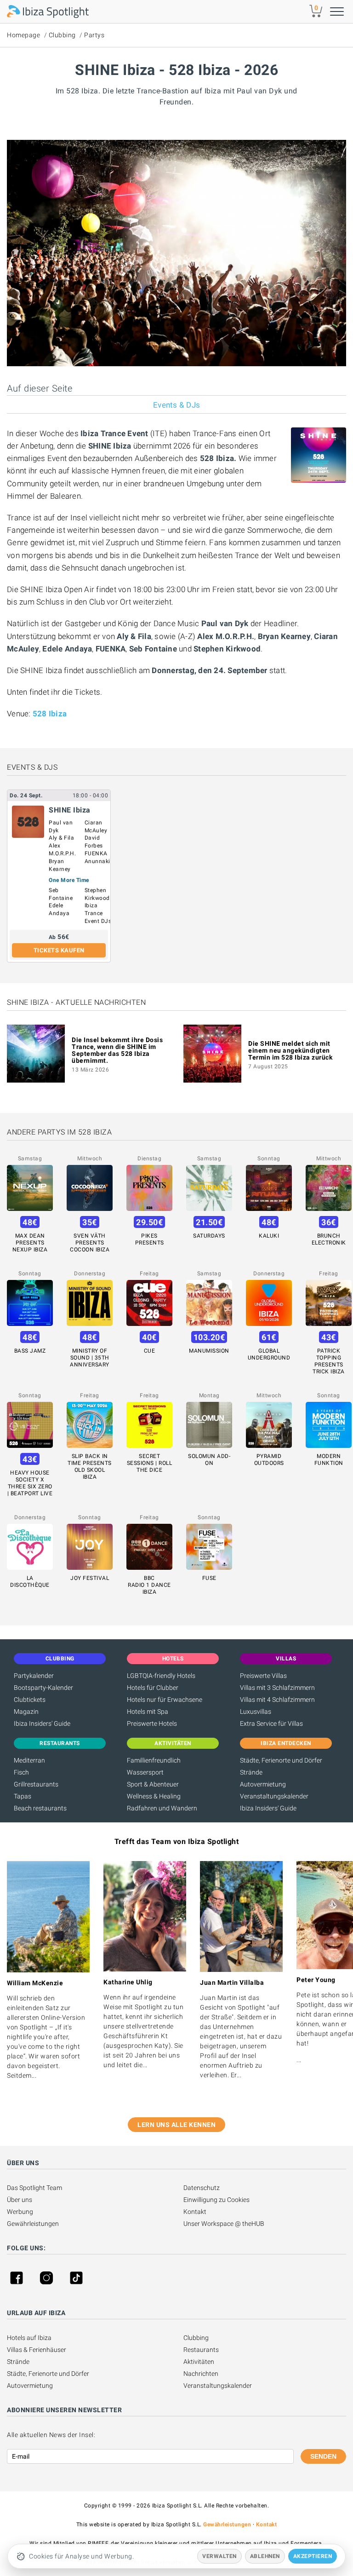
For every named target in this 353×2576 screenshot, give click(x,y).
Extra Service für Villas (271, 1723)
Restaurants (201, 2350)
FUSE (209, 1578)
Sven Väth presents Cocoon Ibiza (90, 1243)
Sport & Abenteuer (153, 1784)
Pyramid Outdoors (269, 1460)
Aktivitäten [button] (173, 1743)
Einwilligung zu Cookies (216, 2200)
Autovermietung (263, 1784)
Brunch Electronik (329, 1239)
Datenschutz (202, 2188)
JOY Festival (90, 1578)
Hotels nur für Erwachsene (165, 1700)
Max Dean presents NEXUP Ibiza (30, 1243)
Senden (323, 2456)
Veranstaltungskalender (274, 1796)
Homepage (23, 35)
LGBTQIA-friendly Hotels (161, 1676)
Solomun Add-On (209, 1460)
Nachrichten (201, 2374)
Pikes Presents (150, 1239)
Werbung (20, 2212)
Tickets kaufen (59, 950)
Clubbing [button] (60, 1659)
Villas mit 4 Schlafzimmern (277, 1700)
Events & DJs (176, 405)
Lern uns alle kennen (176, 2125)
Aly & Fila (61, 838)
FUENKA (96, 853)
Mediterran (29, 1760)
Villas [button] (286, 1659)
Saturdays (209, 1236)
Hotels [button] (173, 1659)
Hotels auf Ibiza (29, 2338)
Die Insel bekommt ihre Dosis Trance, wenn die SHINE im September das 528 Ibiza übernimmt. (117, 1050)
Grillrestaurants (36, 1784)
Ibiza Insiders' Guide (42, 1723)
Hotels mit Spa (148, 1712)
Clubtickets (30, 1700)
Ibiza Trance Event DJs (98, 913)
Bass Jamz (30, 1351)
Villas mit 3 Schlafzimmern (277, 1688)
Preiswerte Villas (263, 1676)
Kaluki (269, 1236)
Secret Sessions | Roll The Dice (150, 1463)
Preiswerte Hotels (152, 1723)
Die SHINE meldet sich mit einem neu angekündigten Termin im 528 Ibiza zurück (290, 1050)
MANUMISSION (209, 1351)
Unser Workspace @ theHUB (224, 2224)
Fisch (21, 1772)
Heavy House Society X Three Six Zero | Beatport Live (30, 1483)
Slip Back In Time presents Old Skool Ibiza (90, 1467)
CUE (150, 1351)
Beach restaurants (40, 1808)
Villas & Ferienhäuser (37, 2350)
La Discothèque (30, 1582)
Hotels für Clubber (153, 1688)
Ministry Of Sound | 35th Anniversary (90, 1358)
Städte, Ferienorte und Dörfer (281, 1760)
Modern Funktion (329, 1460)
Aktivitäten (199, 2362)
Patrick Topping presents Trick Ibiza (329, 1361)
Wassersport (145, 1772)
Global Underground (269, 1354)
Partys (94, 35)
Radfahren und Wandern (162, 1808)
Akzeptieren (313, 2556)
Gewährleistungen (33, 2224)
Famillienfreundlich (154, 1760)
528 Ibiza (50, 714)
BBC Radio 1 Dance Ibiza (149, 1585)
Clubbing (62, 35)
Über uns (20, 2200)
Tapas (23, 1796)
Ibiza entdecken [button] (286, 1743)
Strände (251, 1772)
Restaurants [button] (60, 1743)
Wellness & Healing (154, 1796)
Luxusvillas (256, 1712)
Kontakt (195, 2212)
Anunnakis (99, 861)
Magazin (26, 1712)
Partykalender (34, 1676)
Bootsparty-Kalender (43, 1688)
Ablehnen (265, 2556)
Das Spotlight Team (34, 2188)
